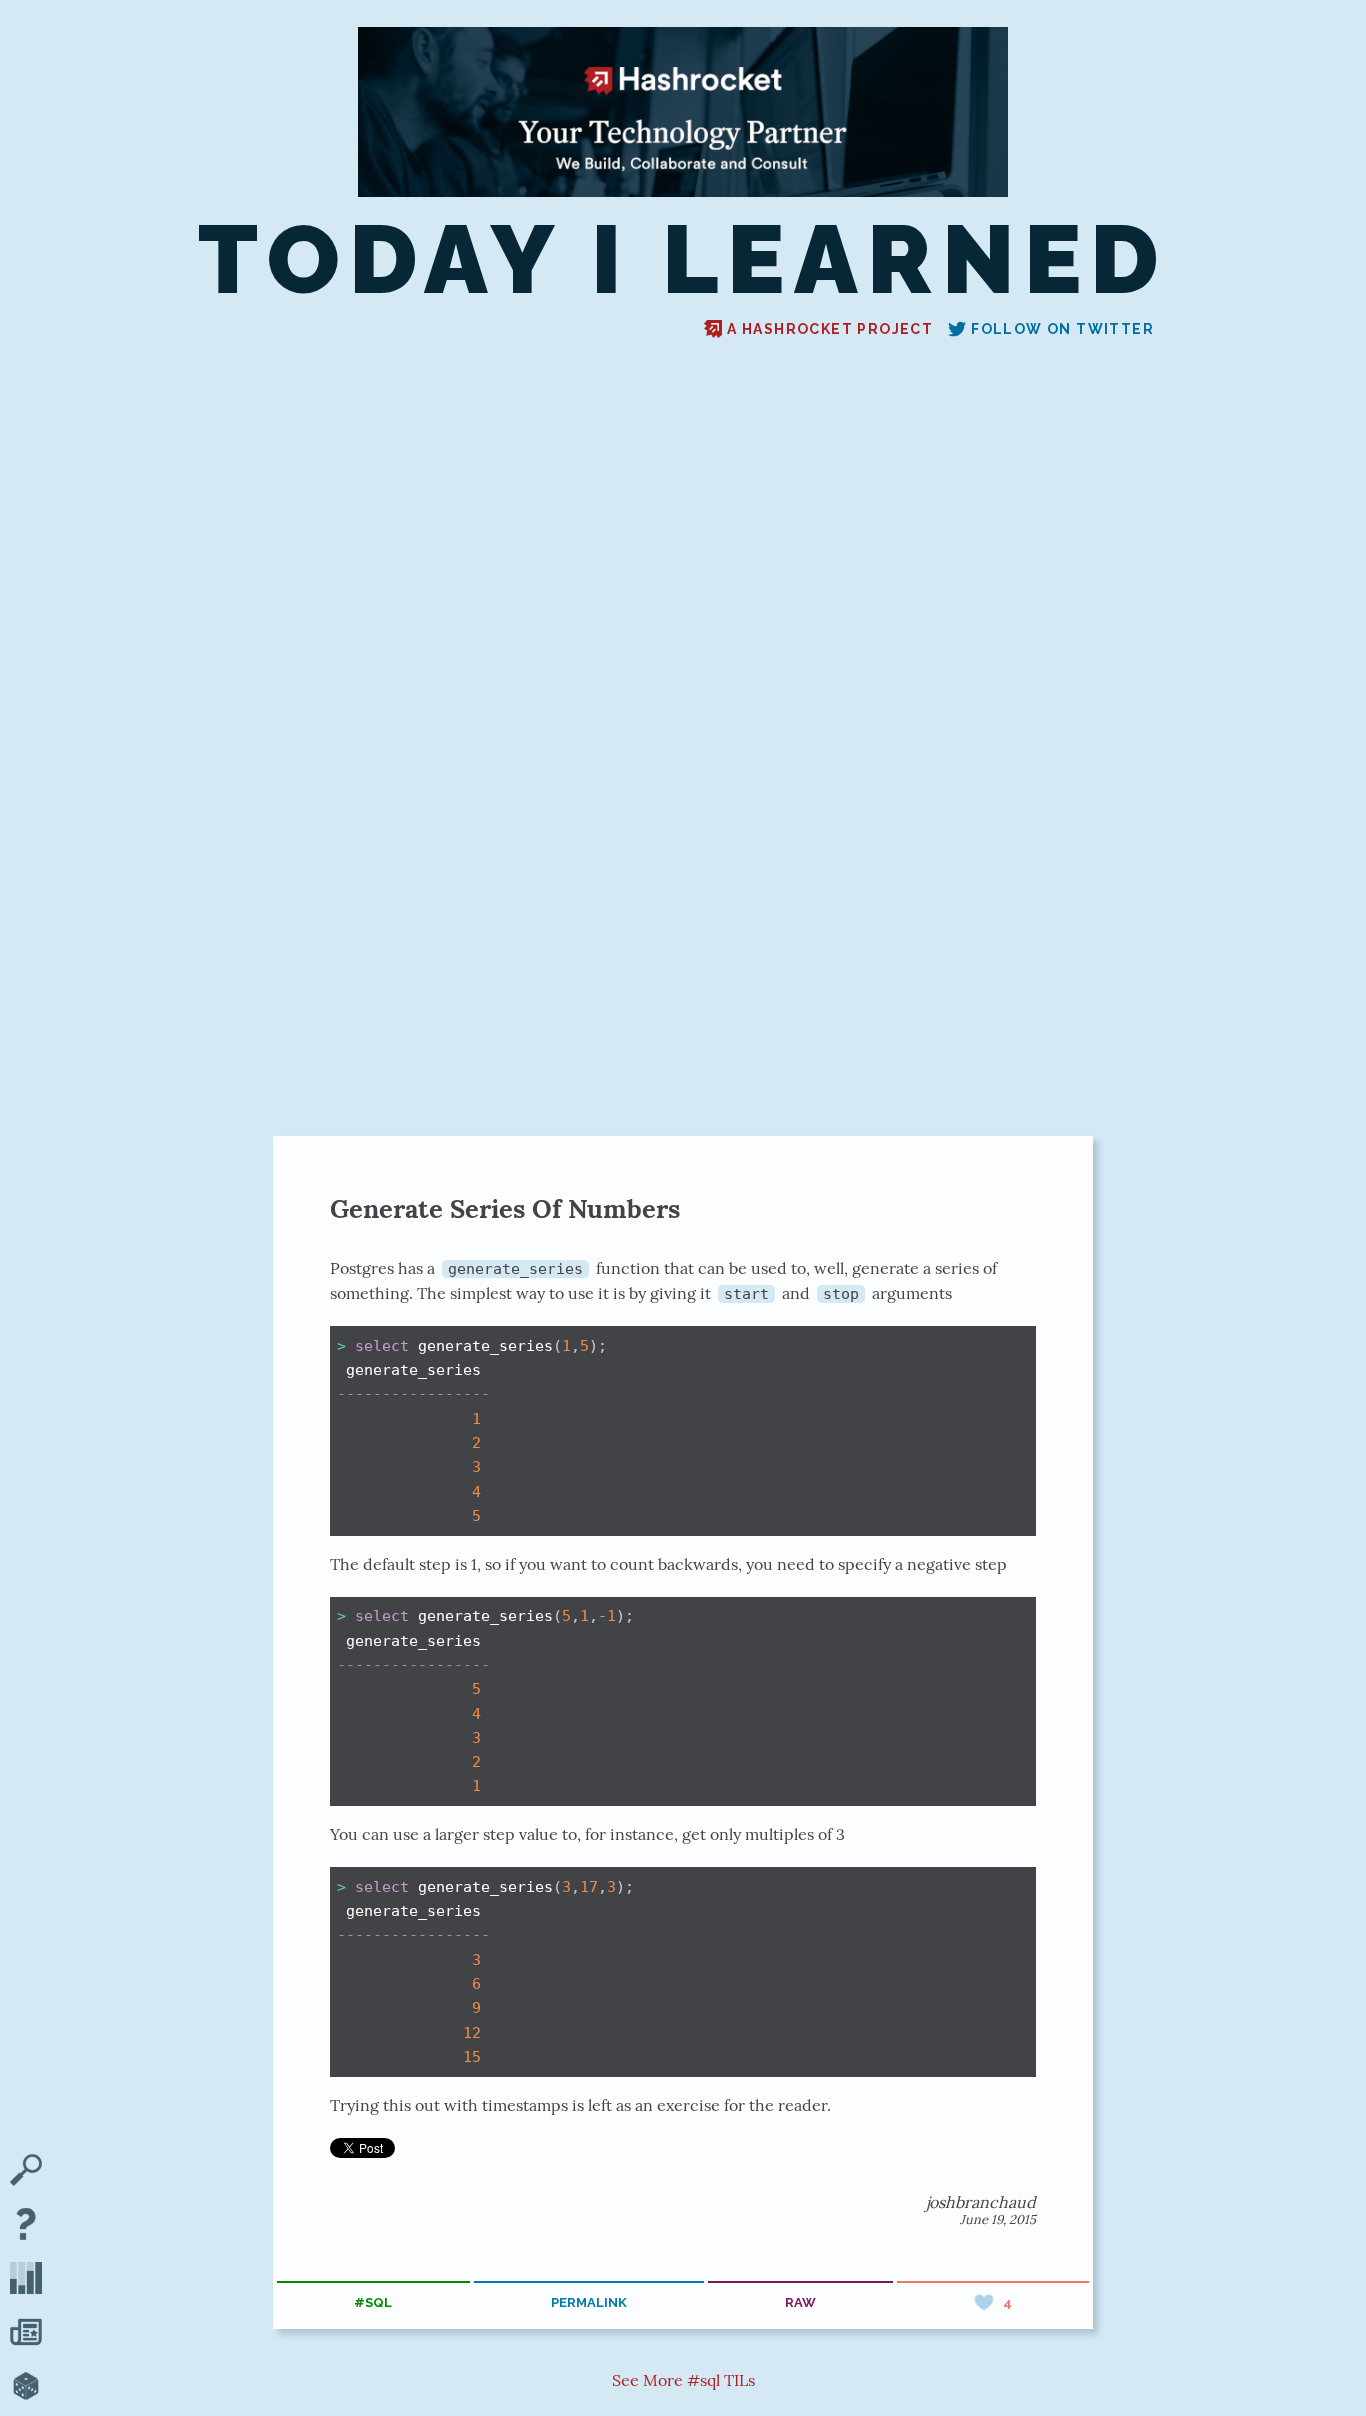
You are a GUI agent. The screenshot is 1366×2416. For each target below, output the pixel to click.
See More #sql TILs (683, 2380)
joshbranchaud (981, 2202)
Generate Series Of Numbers (505, 1208)
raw (800, 2302)
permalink (589, 2302)
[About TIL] (26, 2226)
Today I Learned (682, 260)
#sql (373, 2302)
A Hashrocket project (830, 329)
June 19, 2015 (998, 2219)
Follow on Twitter (1062, 329)
